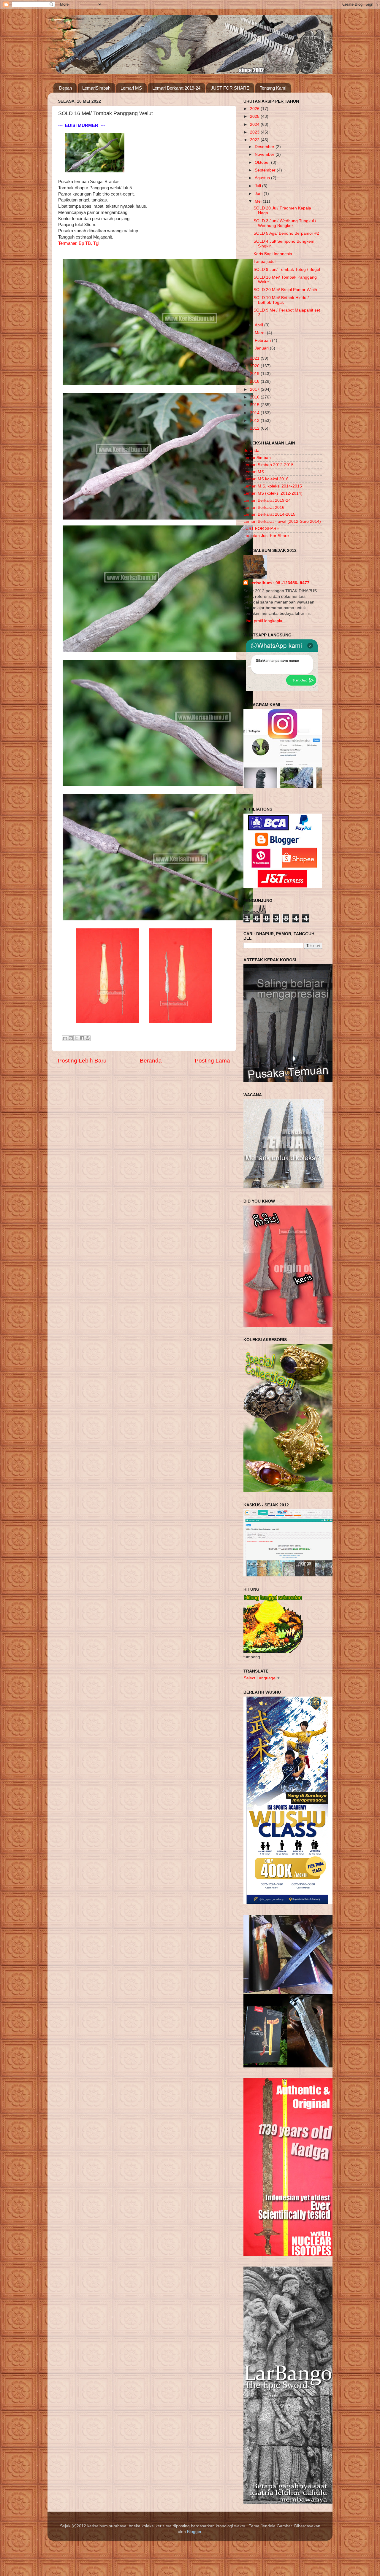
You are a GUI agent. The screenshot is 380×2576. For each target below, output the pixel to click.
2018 (255, 381)
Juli (258, 186)
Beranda (151, 1061)
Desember (265, 147)
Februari (263, 340)
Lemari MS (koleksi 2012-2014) (273, 493)
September (266, 170)
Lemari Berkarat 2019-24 (176, 88)
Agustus (263, 178)
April (259, 325)
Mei (259, 201)
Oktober (263, 162)
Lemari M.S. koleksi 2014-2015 (273, 486)
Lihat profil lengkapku (263, 621)
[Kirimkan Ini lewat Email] (65, 1038)
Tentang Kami (273, 88)
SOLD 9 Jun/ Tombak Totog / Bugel (287, 270)
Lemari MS (131, 88)
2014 (255, 413)
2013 (255, 421)
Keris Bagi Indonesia (273, 254)
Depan (65, 88)
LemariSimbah (96, 88)
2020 (255, 366)
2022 (255, 140)
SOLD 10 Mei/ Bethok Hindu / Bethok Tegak (281, 300)
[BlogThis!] (71, 1038)
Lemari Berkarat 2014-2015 (269, 514)
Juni (259, 194)
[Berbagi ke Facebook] (82, 1038)
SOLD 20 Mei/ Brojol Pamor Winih (285, 290)
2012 (255, 428)
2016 (255, 397)
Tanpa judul (265, 262)
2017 (255, 389)
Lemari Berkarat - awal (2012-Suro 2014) (282, 521)
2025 (255, 116)
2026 (255, 109)
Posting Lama (212, 1061)
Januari (262, 348)
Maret (261, 333)
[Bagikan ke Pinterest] (88, 1038)
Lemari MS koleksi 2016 (266, 479)
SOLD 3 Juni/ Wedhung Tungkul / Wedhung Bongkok (285, 223)
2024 (255, 124)
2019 (255, 374)
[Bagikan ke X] (76, 1038)
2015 (255, 405)
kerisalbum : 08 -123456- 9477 (279, 583)
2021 (255, 358)
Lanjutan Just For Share (266, 536)
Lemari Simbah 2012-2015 (269, 465)
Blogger (194, 2532)
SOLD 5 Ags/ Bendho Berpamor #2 (286, 233)
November (265, 154)
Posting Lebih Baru (82, 1061)
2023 (255, 132)
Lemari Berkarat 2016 (264, 508)
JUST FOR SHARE (230, 88)
